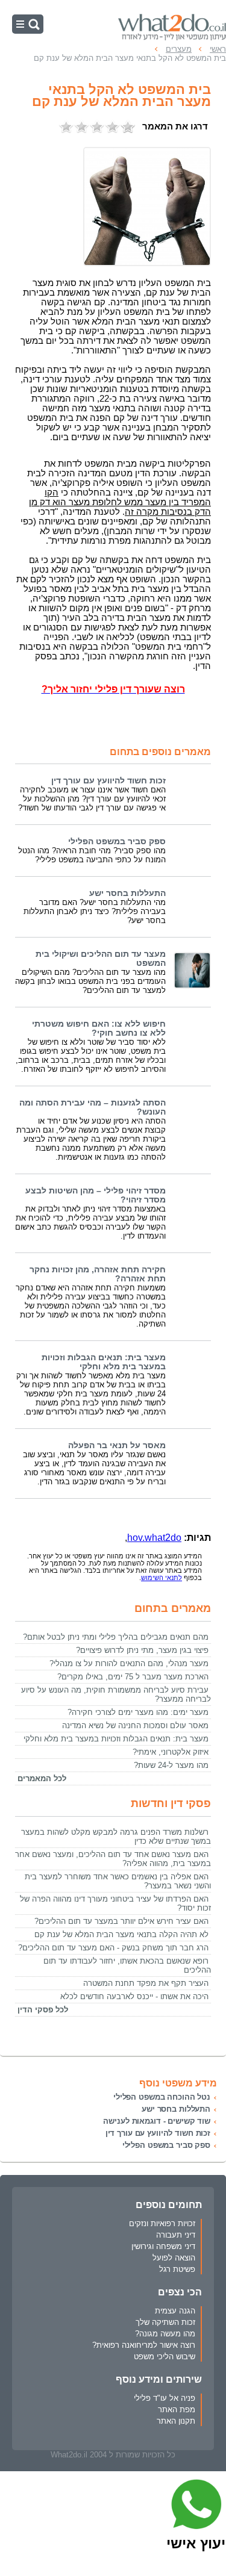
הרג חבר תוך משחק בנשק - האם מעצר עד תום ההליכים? (113, 1948)
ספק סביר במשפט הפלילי (117, 842)
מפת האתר (177, 2410)
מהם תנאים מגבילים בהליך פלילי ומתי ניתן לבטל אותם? (116, 1637)
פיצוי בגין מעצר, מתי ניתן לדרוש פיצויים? (142, 1650)
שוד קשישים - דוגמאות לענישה (157, 2121)
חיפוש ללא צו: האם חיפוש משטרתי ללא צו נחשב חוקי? (99, 1028)
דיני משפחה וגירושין (163, 2246)
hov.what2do (154, 1538)
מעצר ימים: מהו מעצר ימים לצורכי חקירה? (138, 1712)
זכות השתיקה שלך (165, 2322)
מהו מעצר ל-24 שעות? (171, 1765)
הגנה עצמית (175, 2311)
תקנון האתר (176, 2421)
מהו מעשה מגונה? (165, 2334)
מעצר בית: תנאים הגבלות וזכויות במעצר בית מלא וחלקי (104, 1362)
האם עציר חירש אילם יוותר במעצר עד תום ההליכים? (121, 1921)
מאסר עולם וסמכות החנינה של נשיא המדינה (135, 1725)
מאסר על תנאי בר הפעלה (117, 1445)
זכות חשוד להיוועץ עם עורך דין (108, 781)
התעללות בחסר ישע (127, 893)
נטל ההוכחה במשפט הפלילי (162, 2097)
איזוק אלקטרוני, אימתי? (171, 1752)
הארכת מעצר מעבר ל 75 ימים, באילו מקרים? (133, 1677)
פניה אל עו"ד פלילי (165, 2398)
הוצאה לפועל (174, 2258)
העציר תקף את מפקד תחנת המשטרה (146, 1983)
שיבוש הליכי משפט (165, 2357)
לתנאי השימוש (162, 1578)
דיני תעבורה (176, 2235)
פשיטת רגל (177, 2269)
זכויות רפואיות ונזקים (162, 2223)
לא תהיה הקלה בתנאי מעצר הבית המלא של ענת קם (121, 1934)
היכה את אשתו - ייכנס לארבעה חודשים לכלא (134, 1996)
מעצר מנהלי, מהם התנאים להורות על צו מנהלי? (129, 1663)
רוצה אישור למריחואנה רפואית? (144, 2345)
